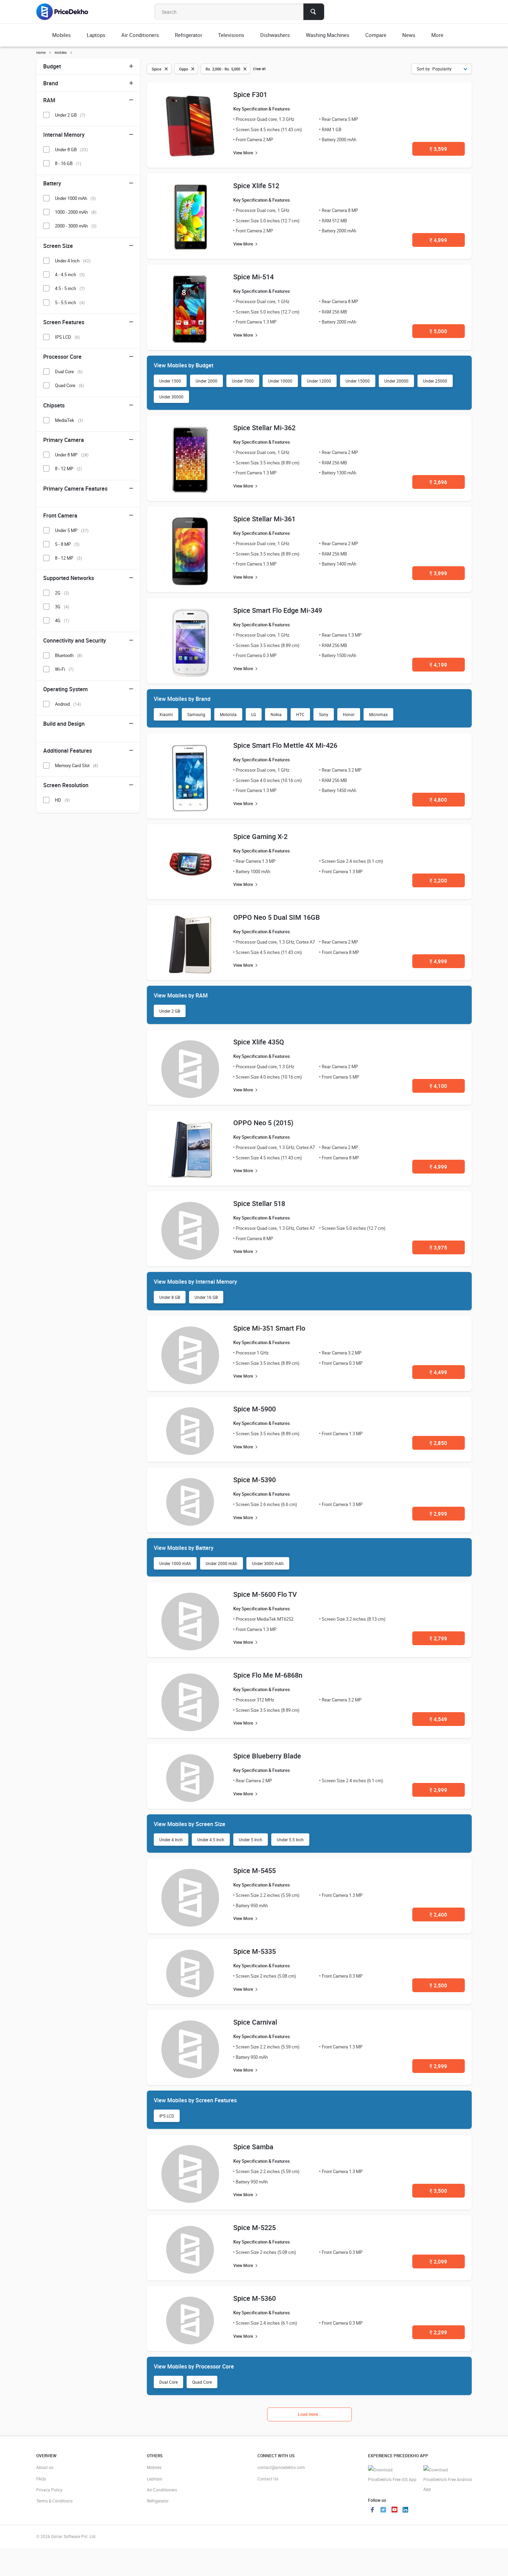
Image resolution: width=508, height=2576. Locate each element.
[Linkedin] (405, 2510)
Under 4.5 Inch (211, 1840)
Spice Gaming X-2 (260, 836)
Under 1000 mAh (175, 1563)
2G (62, 593)
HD (62, 800)
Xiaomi (166, 714)
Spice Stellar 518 (259, 1203)
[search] (314, 12)
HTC (300, 714)
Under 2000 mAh (222, 1563)
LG (254, 714)
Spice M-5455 (255, 1870)
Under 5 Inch (251, 1840)
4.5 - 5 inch (70, 288)
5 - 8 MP (67, 544)
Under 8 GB (170, 1297)
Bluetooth (69, 655)
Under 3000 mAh (268, 1563)
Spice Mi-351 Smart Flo (269, 1328)
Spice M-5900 (255, 1409)
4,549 (438, 1719)
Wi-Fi (64, 669)
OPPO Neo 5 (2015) (263, 1123)
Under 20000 (396, 381)
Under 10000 (280, 381)
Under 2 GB (170, 1011)
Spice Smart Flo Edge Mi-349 (278, 610)
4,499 (438, 1372)
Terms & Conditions (54, 2501)
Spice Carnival (255, 2022)
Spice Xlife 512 (256, 186)
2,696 (438, 482)
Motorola (228, 714)
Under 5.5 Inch (290, 1840)
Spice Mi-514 (253, 277)
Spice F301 (250, 94)
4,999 (438, 240)
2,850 (438, 1443)
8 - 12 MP (68, 469)
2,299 (438, 2332)
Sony (324, 714)
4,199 (438, 665)
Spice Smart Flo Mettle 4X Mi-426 (285, 745)
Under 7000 (243, 381)
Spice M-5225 (255, 2227)
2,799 (438, 1638)
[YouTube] (394, 2510)
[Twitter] (383, 2510)
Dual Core (168, 2382)
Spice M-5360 (255, 2298)
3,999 (438, 573)
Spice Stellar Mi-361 (264, 519)
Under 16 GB (206, 1297)
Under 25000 (435, 381)
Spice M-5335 (255, 1951)
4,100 (438, 1086)
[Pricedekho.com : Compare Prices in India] (67, 12)
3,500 (438, 2191)
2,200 (438, 880)
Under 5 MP (72, 530)
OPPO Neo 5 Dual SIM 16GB (277, 917)
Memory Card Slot (77, 765)
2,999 (438, 1514)
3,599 (438, 149)
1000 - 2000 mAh (76, 212)
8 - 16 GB (68, 163)
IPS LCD (167, 2116)
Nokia (276, 714)
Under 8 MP (72, 455)
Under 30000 (171, 397)
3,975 (438, 1247)
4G (62, 620)
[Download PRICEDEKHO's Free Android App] (448, 2479)
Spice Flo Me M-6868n (268, 1675)
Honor (349, 714)
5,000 (438, 331)
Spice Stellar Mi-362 (264, 428)
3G (62, 607)
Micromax (378, 714)
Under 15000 (358, 381)
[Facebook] (372, 2510)
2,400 (438, 1914)
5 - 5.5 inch (70, 302)
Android (68, 704)
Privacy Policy (49, 2490)
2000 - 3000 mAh (76, 226)
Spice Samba (253, 2147)
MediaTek (69, 420)
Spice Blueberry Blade (267, 1756)
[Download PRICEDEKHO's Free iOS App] (392, 2475)
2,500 (438, 1985)
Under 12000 (319, 381)
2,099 (438, 2261)
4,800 (438, 800)
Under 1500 (170, 381)
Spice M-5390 (255, 1480)
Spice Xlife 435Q (259, 1042)
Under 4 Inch (171, 1840)
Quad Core (202, 2382)
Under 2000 (206, 381)
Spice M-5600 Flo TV (265, 1594)
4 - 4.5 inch (70, 274)
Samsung (196, 714)
